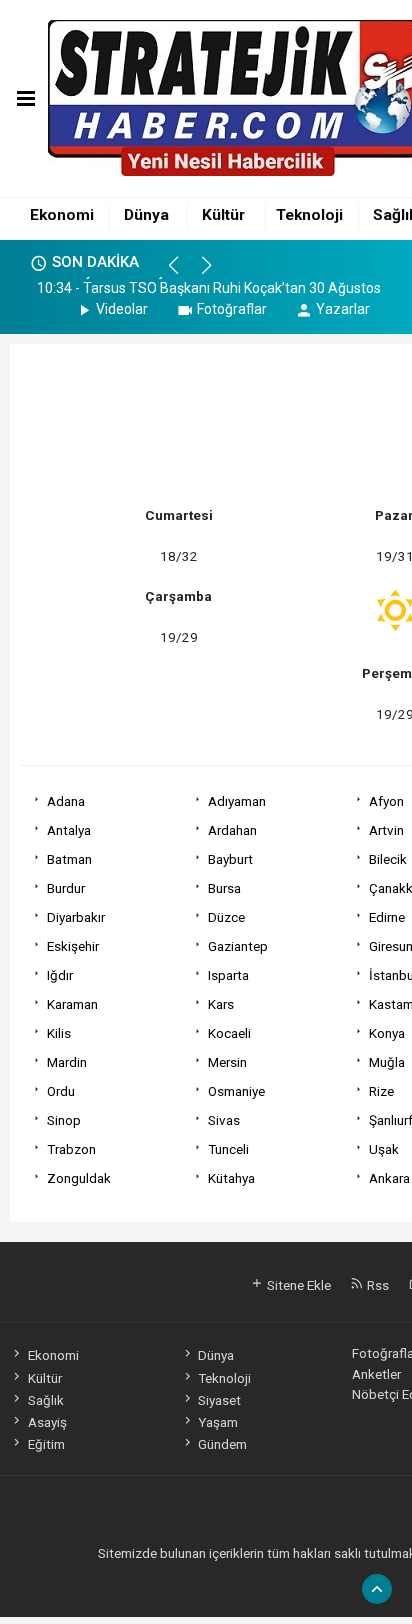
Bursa (224, 888)
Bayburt (230, 859)
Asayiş (47, 1422)
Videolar (122, 309)
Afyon (386, 801)
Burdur (66, 888)
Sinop (64, 1120)
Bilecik (388, 859)
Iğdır (60, 975)
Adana (66, 801)
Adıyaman (237, 801)
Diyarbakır (76, 917)
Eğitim (46, 1444)
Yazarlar (343, 309)
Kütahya (231, 1178)
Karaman (72, 1004)
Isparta (228, 975)
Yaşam (218, 1422)
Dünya (146, 215)
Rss (376, 1285)
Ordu (61, 1091)
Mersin (227, 1062)
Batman (69, 859)
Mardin (67, 1062)
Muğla (387, 1062)
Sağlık (45, 1400)
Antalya (69, 830)
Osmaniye (236, 1091)
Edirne (387, 917)
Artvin (386, 830)
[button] (182, 274)
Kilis (59, 1033)
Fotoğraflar (232, 309)
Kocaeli (229, 1033)
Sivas (224, 1120)
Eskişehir (73, 946)
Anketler (376, 1374)
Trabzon (71, 1149)
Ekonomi (62, 215)
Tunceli (228, 1149)
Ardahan (232, 830)
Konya (387, 1033)
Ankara (389, 1178)
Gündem (222, 1444)
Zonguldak (79, 1178)
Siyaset (219, 1400)
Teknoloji (309, 215)
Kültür (223, 215)
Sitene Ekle (297, 1285)
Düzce (226, 917)
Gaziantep (238, 946)
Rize (381, 1091)
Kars (221, 1004)
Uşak (384, 1149)
